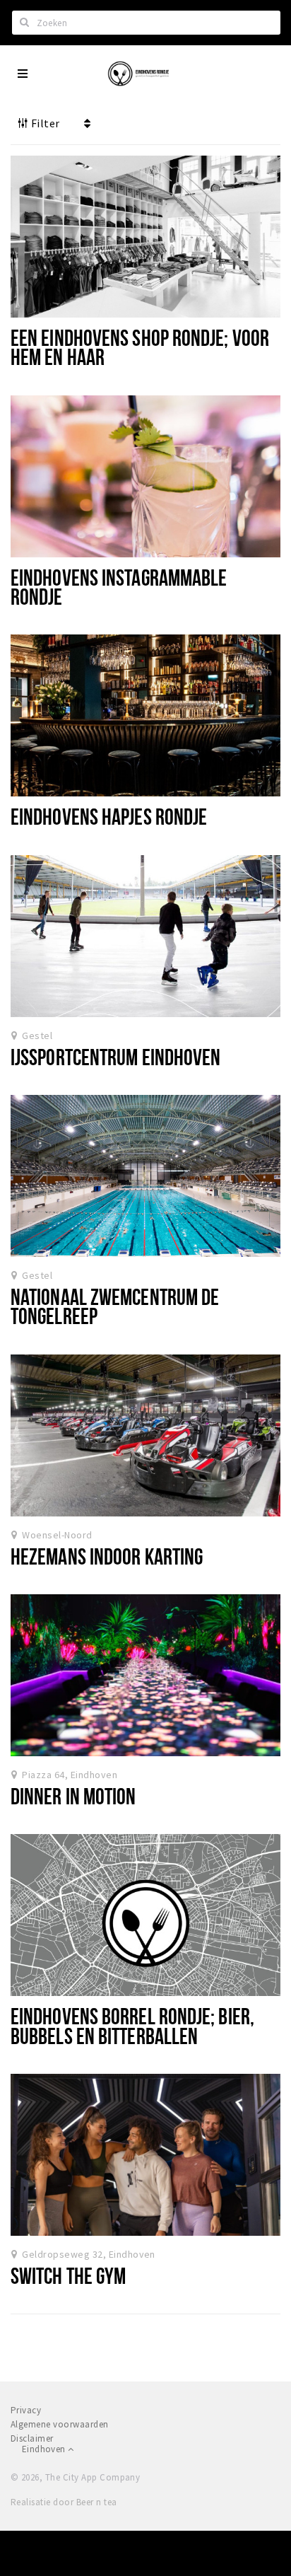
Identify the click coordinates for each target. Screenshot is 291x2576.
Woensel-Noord (57, 1535)
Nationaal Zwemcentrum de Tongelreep (115, 1306)
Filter (44, 123)
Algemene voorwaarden (60, 2424)
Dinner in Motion (73, 1796)
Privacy (26, 2410)
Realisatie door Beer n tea (64, 2502)
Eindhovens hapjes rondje (109, 816)
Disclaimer (32, 2438)
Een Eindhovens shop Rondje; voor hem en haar (140, 347)
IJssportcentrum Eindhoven (115, 1057)
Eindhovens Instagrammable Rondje (119, 587)
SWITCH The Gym (68, 2275)
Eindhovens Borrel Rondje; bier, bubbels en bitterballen (132, 2025)
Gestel (37, 1035)
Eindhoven (45, 2449)
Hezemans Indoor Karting (107, 1556)
